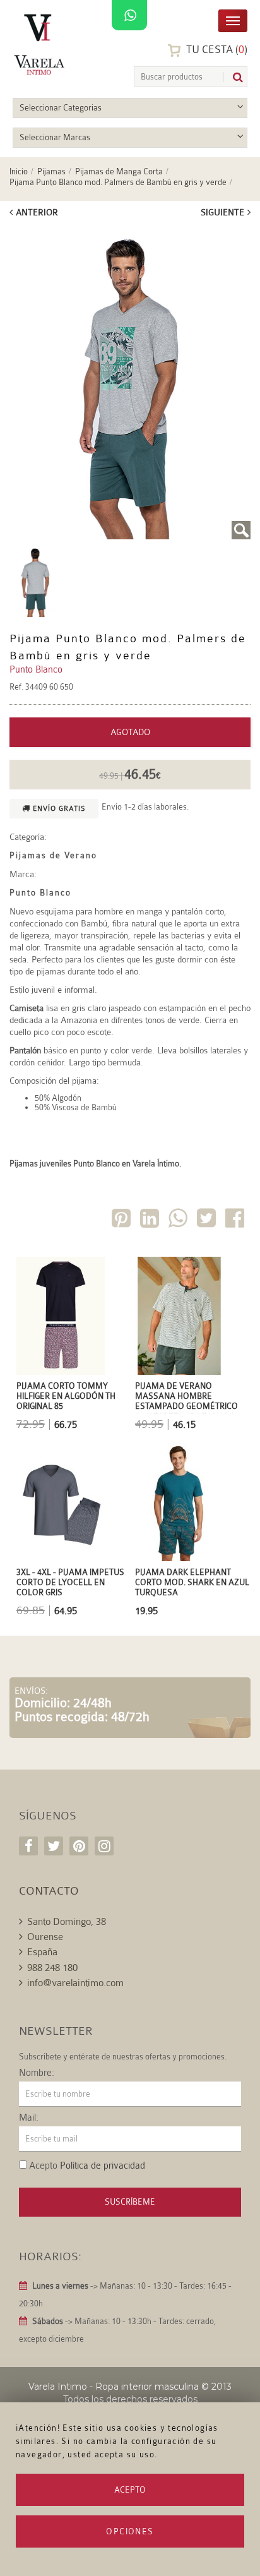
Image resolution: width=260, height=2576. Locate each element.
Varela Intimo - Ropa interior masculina (114, 2387)
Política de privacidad (103, 2166)
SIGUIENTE (222, 212)
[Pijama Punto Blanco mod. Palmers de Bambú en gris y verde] (130, 383)
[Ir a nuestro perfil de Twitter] (54, 1846)
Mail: (29, 2118)
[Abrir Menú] (233, 20)
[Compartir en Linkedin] (151, 1220)
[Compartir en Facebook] (236, 1220)
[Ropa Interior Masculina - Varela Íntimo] (41, 45)
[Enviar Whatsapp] (179, 1220)
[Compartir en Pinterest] (122, 1220)
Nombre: (37, 2073)
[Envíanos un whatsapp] (129, 16)
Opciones (130, 2531)
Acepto (130, 2490)
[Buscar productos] (233, 77)
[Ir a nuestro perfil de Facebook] (28, 1846)
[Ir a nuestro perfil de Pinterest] (79, 1846)
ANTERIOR (37, 212)
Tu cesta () (216, 50)
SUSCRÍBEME (130, 2202)
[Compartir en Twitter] (208, 1220)
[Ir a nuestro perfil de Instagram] (104, 1846)
